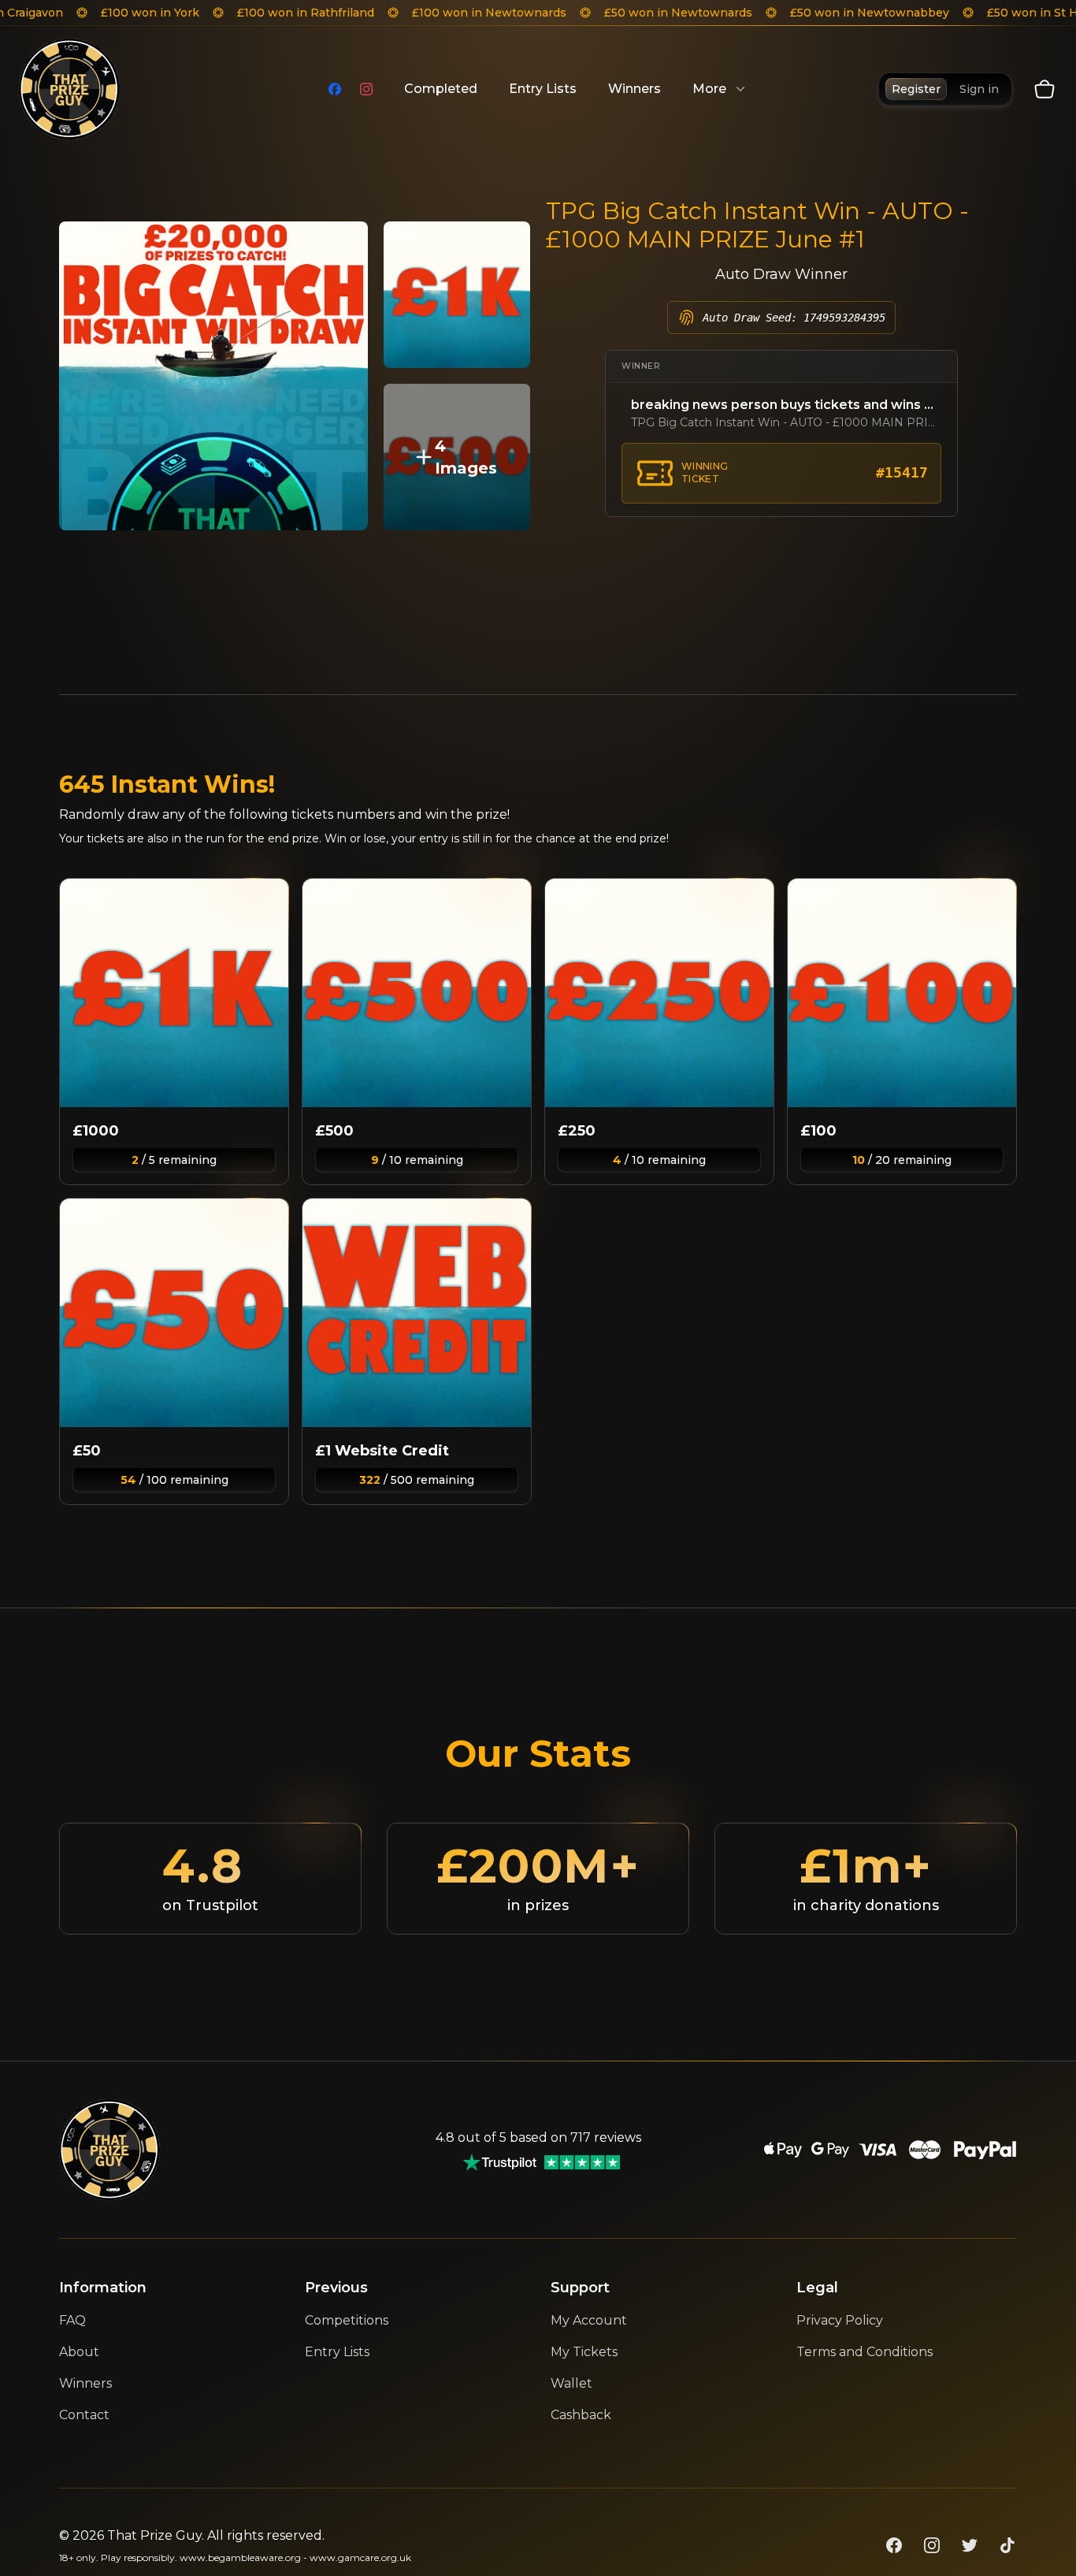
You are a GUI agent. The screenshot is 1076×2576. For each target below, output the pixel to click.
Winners (634, 89)
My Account (589, 2320)
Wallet (571, 2383)
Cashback (581, 2415)
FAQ (72, 2320)
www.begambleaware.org (240, 2557)
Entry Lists (543, 89)
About (79, 2352)
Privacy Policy (840, 2320)
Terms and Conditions (865, 2352)
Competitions (347, 2320)
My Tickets (584, 2352)
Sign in (979, 89)
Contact (84, 2415)
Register (916, 89)
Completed (441, 89)
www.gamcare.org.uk (360, 2557)
